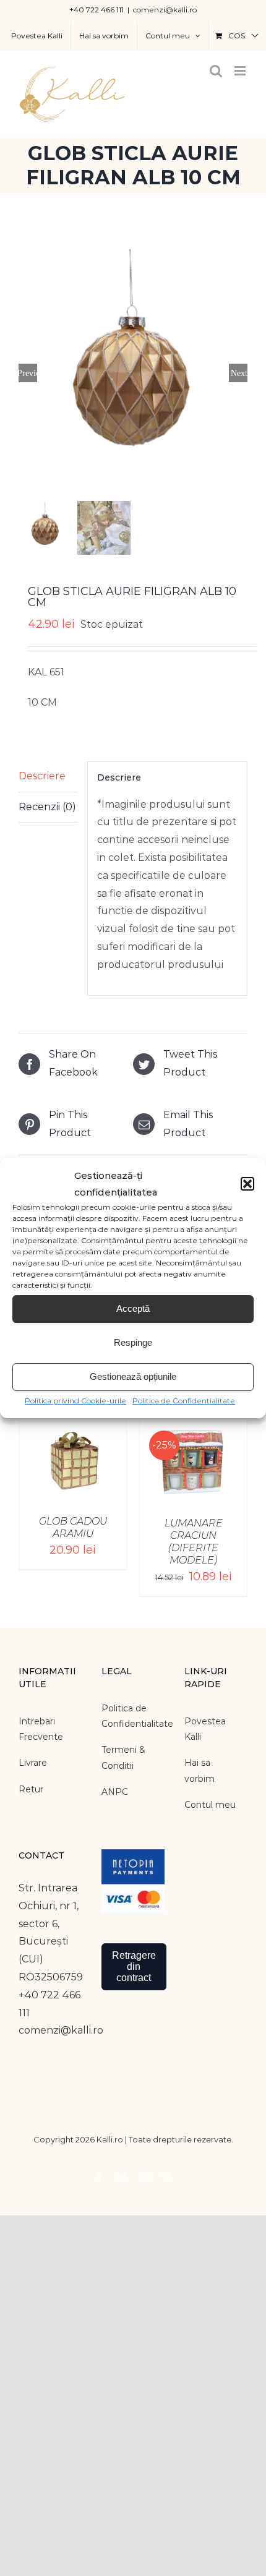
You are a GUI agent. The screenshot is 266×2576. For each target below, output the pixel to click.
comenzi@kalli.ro (165, 10)
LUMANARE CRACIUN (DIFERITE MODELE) (194, 1542)
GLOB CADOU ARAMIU (73, 1527)
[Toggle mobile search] (216, 71)
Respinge (133, 1342)
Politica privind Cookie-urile (75, 1401)
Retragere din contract (134, 1966)
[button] (247, 1184)
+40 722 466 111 (97, 10)
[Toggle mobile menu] (241, 71)
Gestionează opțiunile (133, 1376)
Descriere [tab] (42, 776)
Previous (28, 373)
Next (239, 373)
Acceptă (133, 1308)
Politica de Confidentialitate (184, 1401)
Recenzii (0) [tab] (47, 807)
